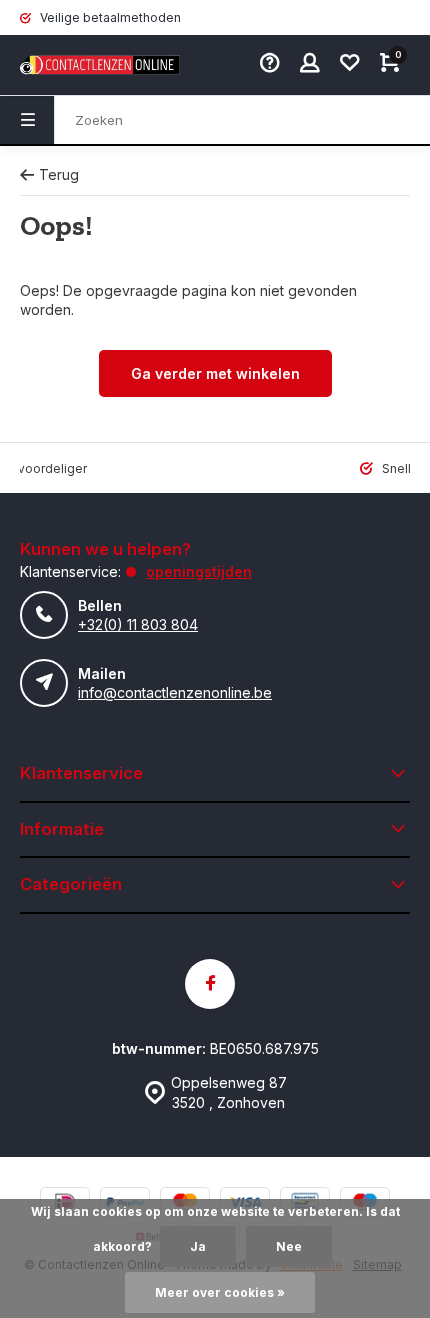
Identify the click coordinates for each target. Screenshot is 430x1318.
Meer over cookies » (220, 1292)
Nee (289, 1246)
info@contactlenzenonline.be (175, 692)
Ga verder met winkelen (215, 373)
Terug (59, 174)
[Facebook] (210, 984)
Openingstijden (199, 571)
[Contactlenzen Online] (80, 65)
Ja (198, 1246)
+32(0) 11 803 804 (138, 624)
